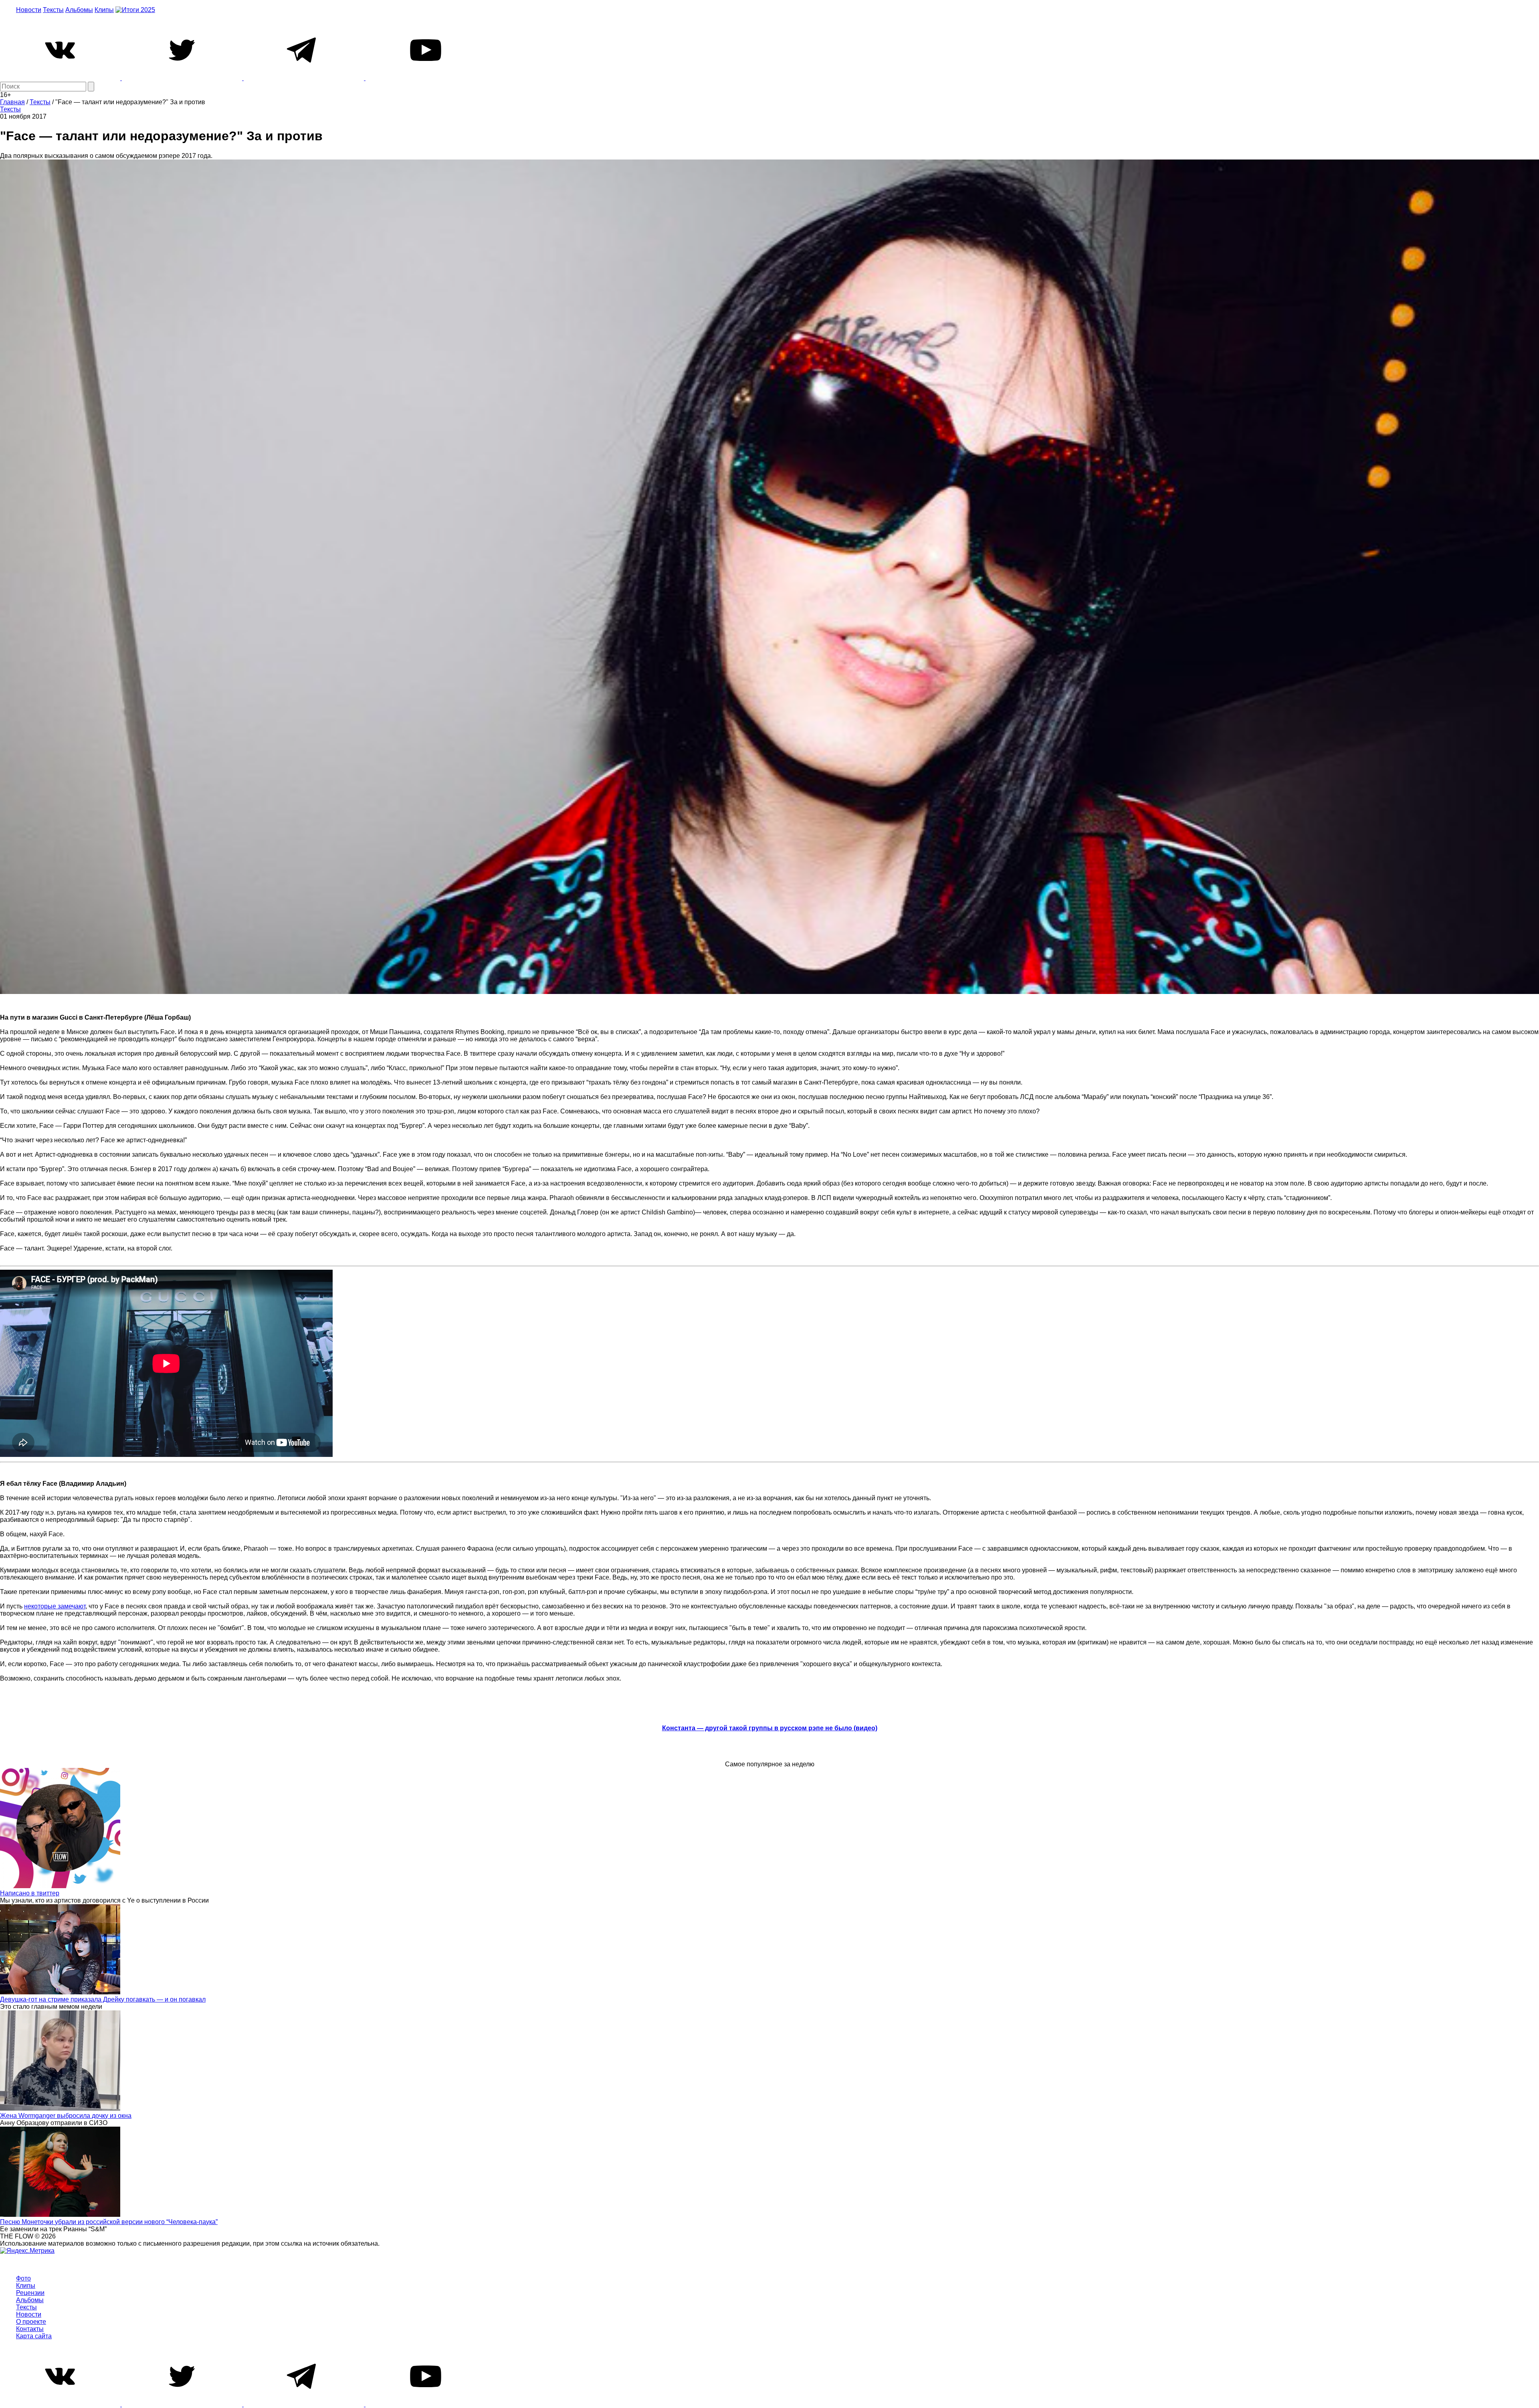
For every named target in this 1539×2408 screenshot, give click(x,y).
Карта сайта (34, 2336)
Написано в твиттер (30, 1893)
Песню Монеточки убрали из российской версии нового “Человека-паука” (109, 2222)
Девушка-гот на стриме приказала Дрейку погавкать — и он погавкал (103, 1999)
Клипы (104, 10)
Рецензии (30, 2293)
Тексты (53, 10)
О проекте (31, 2322)
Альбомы (79, 10)
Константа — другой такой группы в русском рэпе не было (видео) (770, 1728)
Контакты (30, 2329)
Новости (29, 10)
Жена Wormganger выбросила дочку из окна (66, 2116)
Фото (23, 2278)
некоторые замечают (55, 1606)
